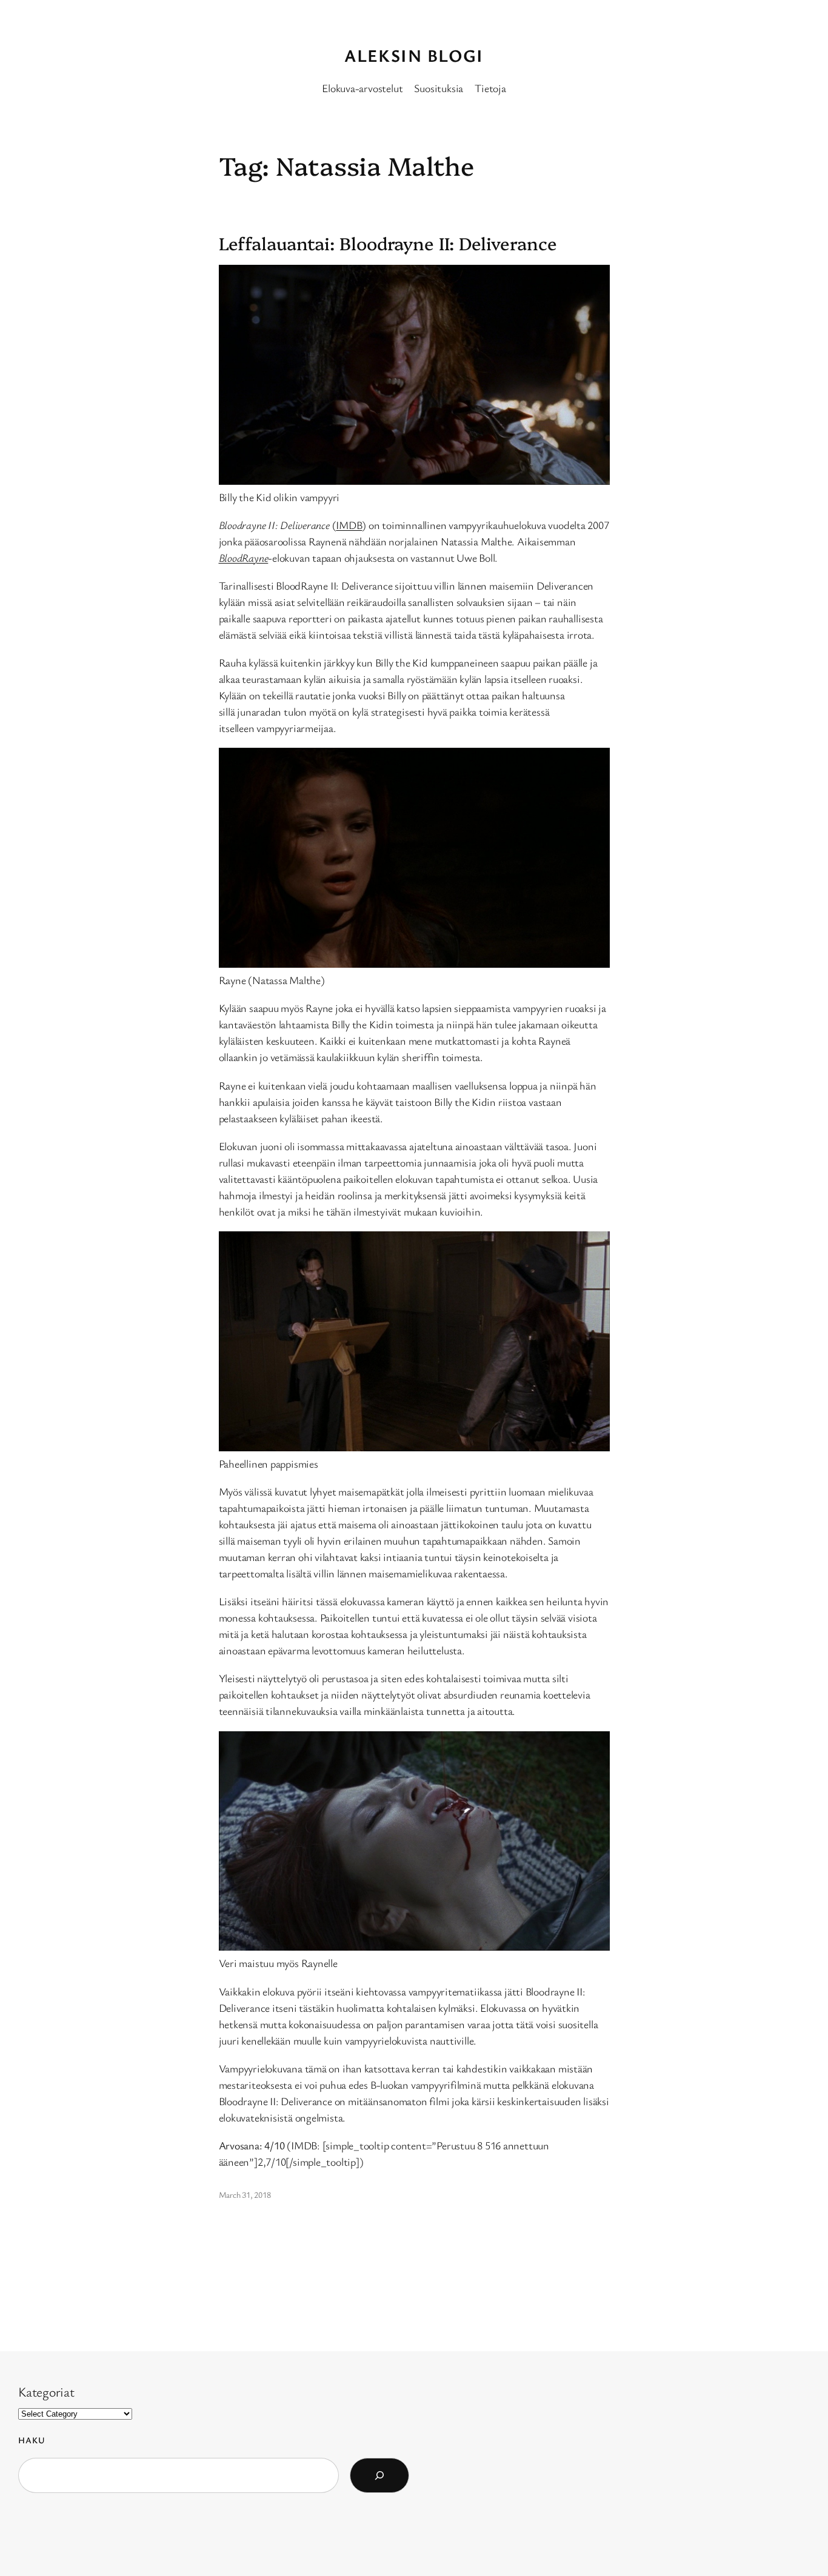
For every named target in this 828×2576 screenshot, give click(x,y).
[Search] (379, 2475)
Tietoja (490, 88)
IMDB (349, 525)
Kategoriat (46, 2391)
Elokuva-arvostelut (362, 88)
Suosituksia (439, 88)
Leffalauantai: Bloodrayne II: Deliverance (388, 243)
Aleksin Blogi (414, 55)
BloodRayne (244, 557)
